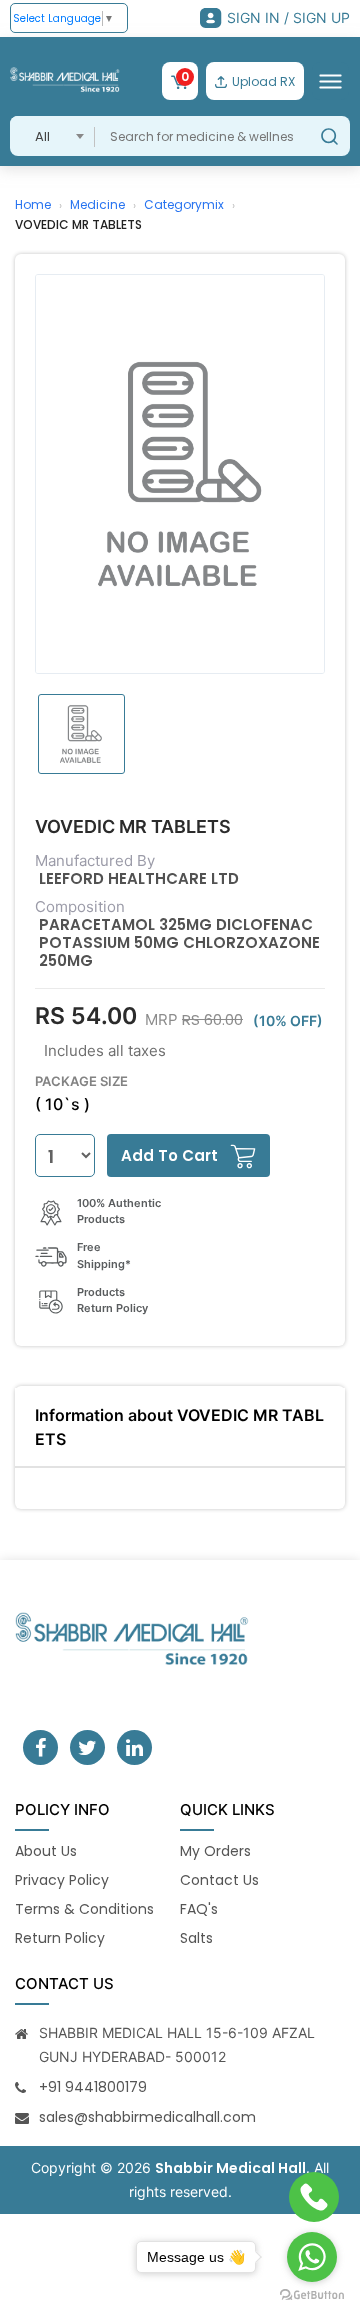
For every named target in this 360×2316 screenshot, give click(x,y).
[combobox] (52, 136)
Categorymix (184, 204)
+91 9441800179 (93, 2087)
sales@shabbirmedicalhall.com (147, 2117)
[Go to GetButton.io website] (312, 2295)
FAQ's (199, 1909)
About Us (46, 1851)
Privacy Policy (62, 1880)
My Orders (215, 1851)
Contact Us (219, 1880)
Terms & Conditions (84, 1909)
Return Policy (60, 1938)
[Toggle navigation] (330, 81)
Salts (196, 1938)
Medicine (97, 204)
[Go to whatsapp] (312, 2257)
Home (33, 204)
